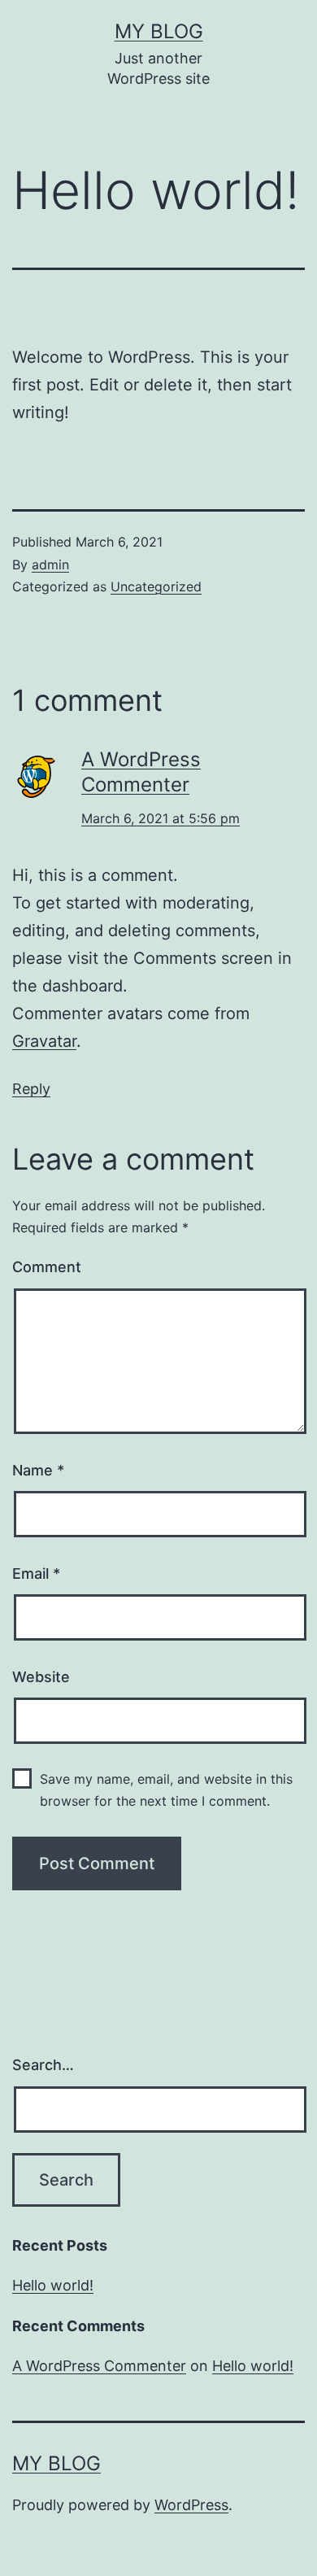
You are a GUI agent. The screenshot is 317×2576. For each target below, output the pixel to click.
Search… (43, 2065)
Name (38, 1470)
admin (50, 564)
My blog (159, 31)
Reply (31, 1089)
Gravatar (44, 1041)
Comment (47, 1267)
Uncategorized (156, 586)
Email (36, 1573)
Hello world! (53, 2285)
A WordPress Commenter (99, 2366)
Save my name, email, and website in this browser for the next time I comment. (166, 1790)
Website (41, 1677)
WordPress (191, 2505)
